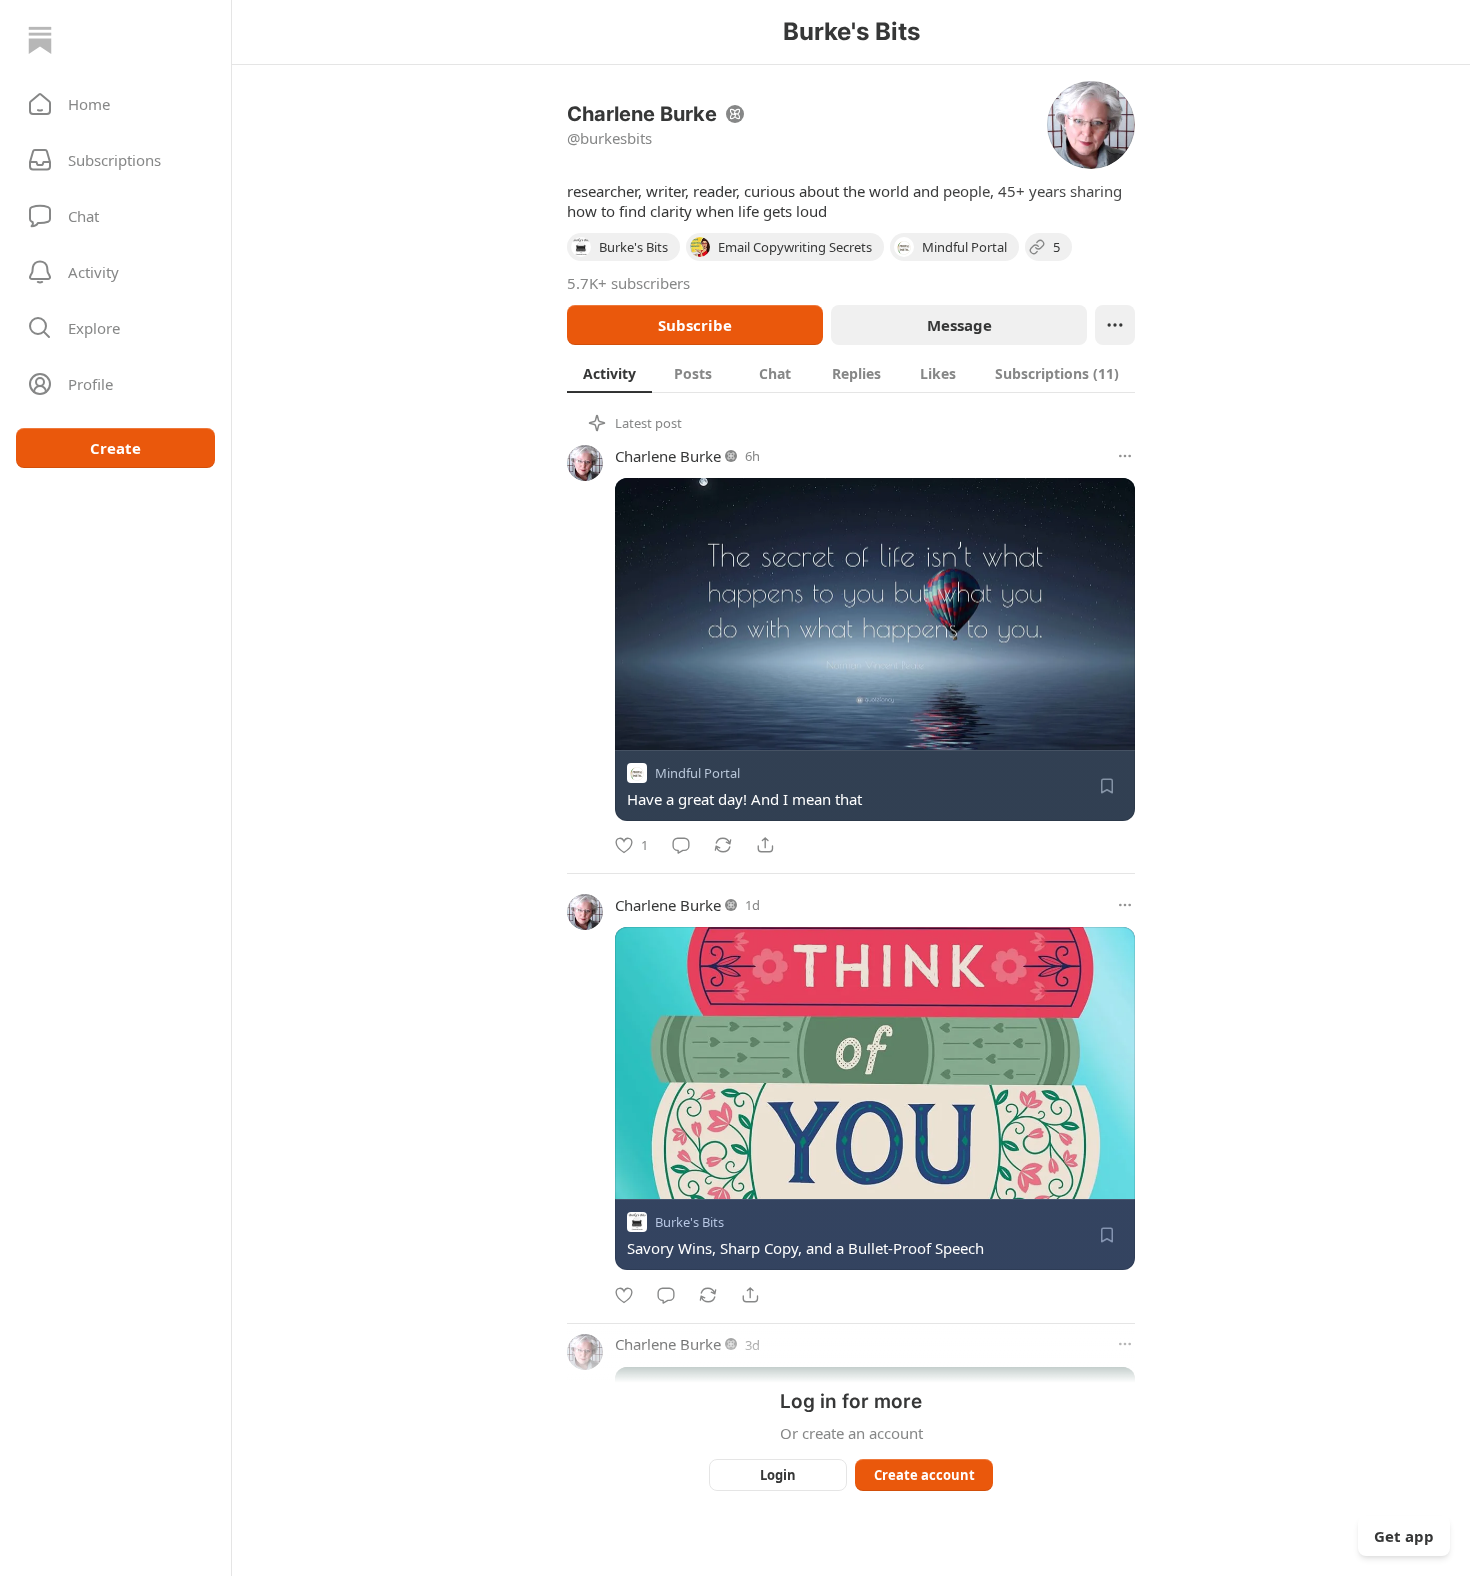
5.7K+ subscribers (628, 283)
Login (778, 1475)
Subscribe (695, 325)
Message (959, 325)
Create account (924, 1475)
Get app (1404, 1536)
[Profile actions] (1115, 325)
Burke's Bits (689, 1223)
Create (115, 448)
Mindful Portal (697, 773)
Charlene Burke (668, 456)
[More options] (1125, 456)
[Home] (40, 40)
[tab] (609, 373)
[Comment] (681, 845)
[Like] (624, 1295)
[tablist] (851, 373)
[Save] (1107, 786)
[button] (115, 104)
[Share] (765, 845)
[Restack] (723, 845)
